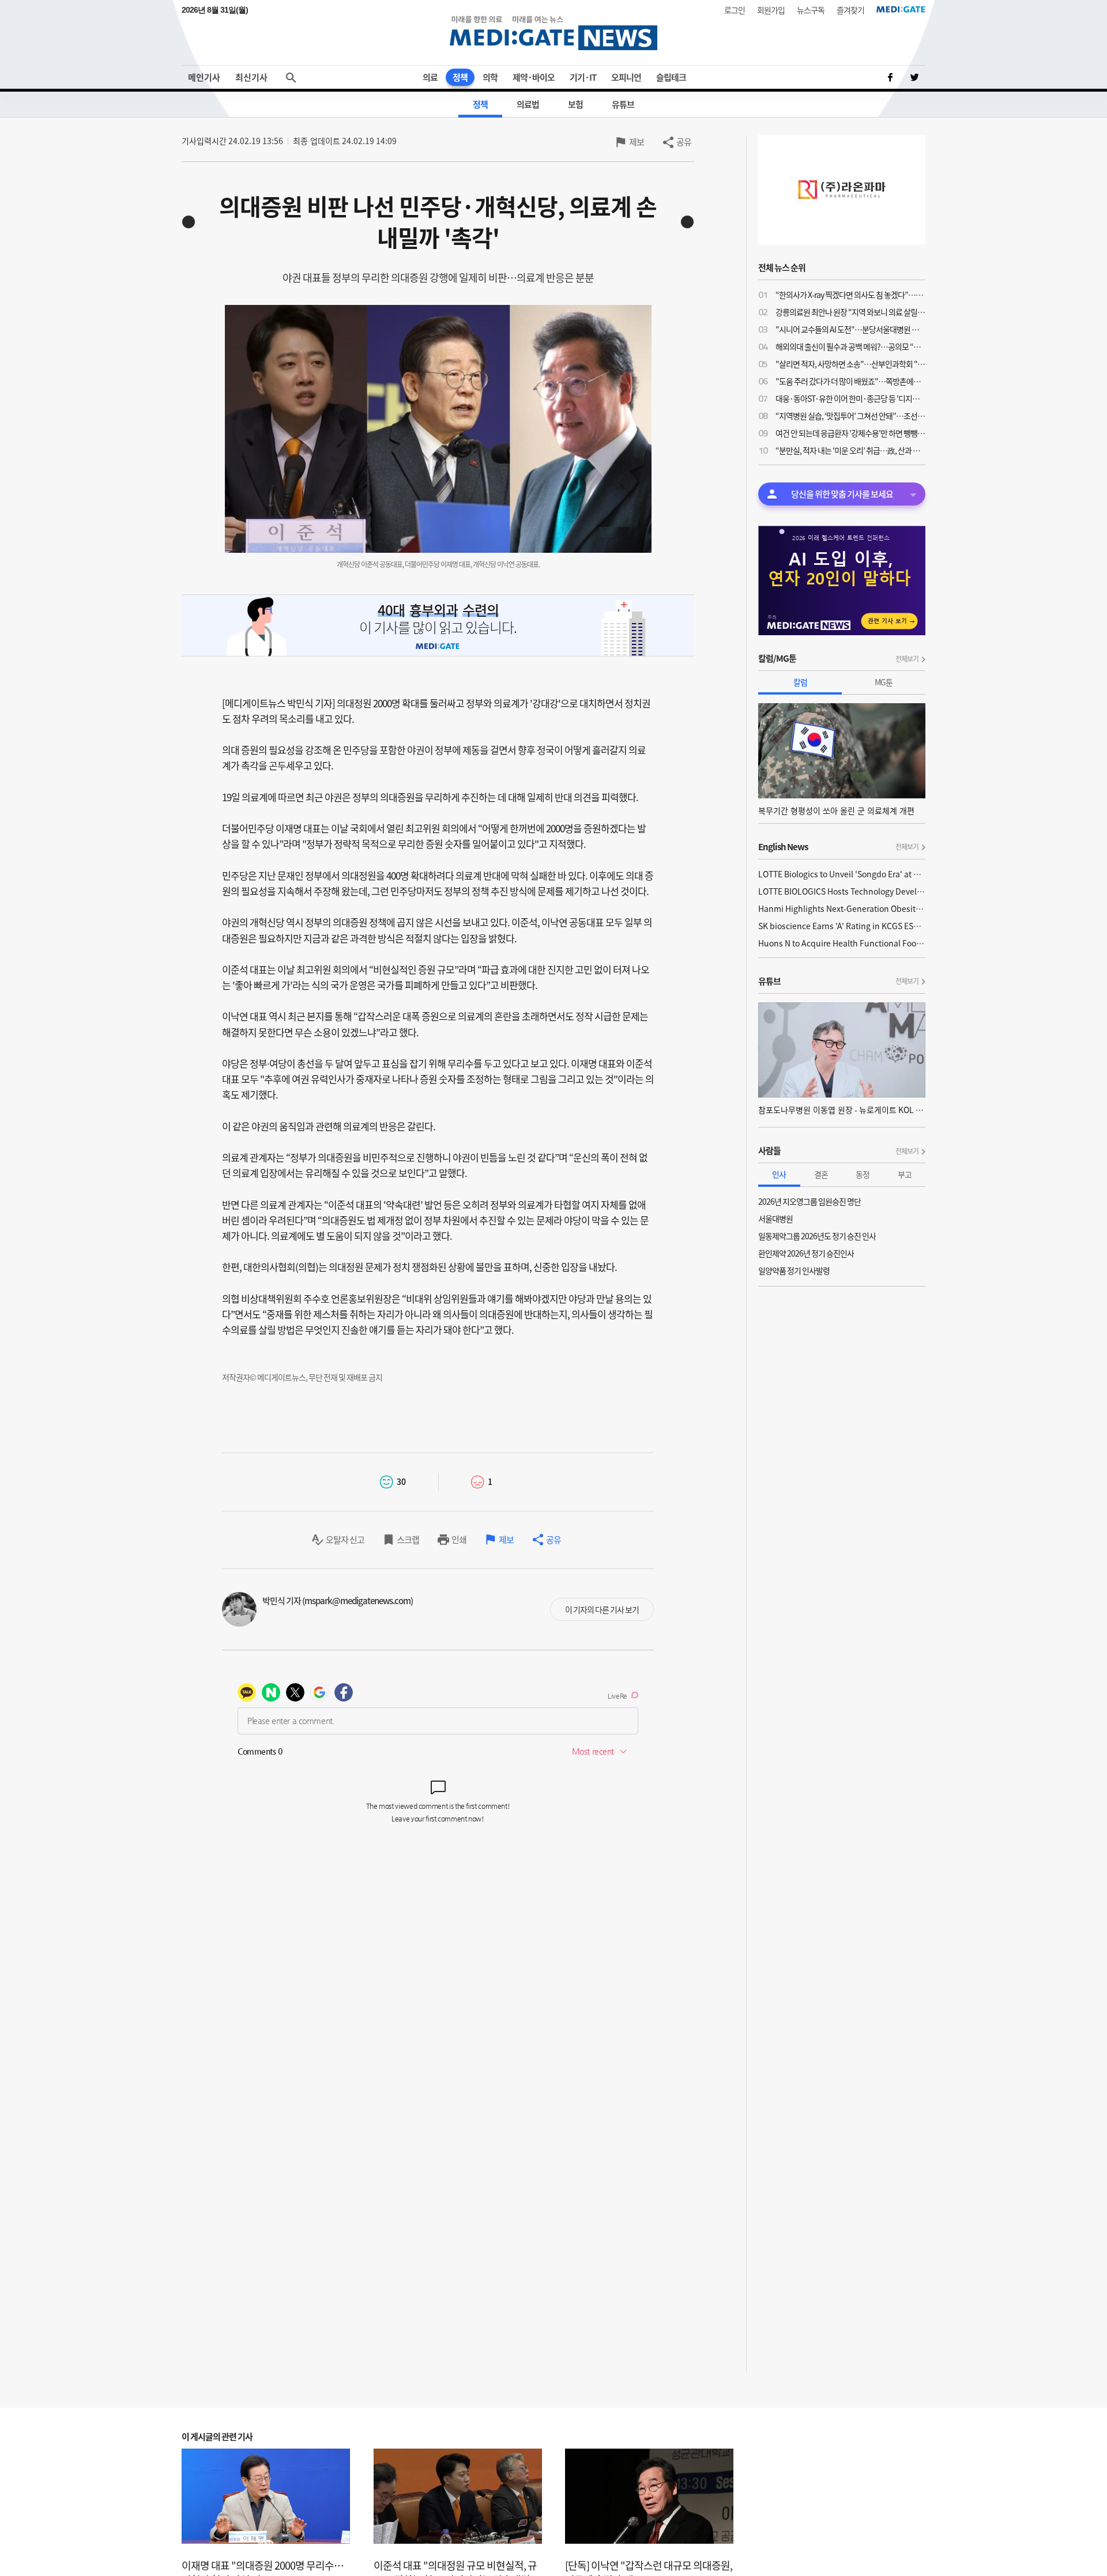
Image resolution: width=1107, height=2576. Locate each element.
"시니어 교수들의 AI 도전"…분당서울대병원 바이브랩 (850, 329)
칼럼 (800, 682)
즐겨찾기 (850, 10)
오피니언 (626, 77)
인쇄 (459, 1540)
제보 (637, 142)
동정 (863, 1174)
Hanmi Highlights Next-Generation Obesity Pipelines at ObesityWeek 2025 (842, 908)
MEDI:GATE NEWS (553, 33)
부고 (905, 1174)
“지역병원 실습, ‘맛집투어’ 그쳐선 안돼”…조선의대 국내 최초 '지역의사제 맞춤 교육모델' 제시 (850, 416)
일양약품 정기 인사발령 (794, 1270)
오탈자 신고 (345, 1540)
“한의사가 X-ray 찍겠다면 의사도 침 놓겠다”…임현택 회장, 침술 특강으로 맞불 (850, 295)
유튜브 (623, 104)
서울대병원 (775, 1219)
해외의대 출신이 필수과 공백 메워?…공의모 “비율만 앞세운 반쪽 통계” (850, 346)
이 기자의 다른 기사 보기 (602, 1609)
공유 (684, 142)
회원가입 (771, 10)
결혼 (821, 1174)
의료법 (528, 104)
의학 (490, 77)
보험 (575, 104)
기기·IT (583, 77)
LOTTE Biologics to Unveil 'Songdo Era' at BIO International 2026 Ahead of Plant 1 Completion (842, 874)
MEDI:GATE (901, 9)
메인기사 (204, 77)
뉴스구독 (811, 10)
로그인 (735, 10)
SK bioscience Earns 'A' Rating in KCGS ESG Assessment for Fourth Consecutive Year (842, 926)
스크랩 (408, 1540)
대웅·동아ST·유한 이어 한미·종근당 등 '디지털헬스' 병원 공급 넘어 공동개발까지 (850, 398)
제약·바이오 (534, 77)
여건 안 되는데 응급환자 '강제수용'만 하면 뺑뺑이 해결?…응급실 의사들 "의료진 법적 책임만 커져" (850, 433)
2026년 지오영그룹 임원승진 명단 (809, 1201)
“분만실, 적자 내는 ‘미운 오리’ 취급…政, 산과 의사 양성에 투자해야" (850, 450)
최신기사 (251, 77)
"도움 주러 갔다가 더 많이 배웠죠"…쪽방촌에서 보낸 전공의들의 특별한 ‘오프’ (850, 381)
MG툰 (884, 682)
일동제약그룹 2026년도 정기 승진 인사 (817, 1236)
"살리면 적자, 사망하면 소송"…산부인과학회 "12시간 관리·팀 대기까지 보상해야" (850, 364)
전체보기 (907, 659)
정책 (460, 77)
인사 (779, 1174)
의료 (430, 77)
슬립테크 (671, 77)
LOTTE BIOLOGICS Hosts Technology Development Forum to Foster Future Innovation (842, 891)
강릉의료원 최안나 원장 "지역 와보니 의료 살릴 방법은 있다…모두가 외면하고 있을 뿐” (850, 312)
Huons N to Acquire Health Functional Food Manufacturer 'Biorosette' (842, 943)
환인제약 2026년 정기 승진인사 (806, 1253)
